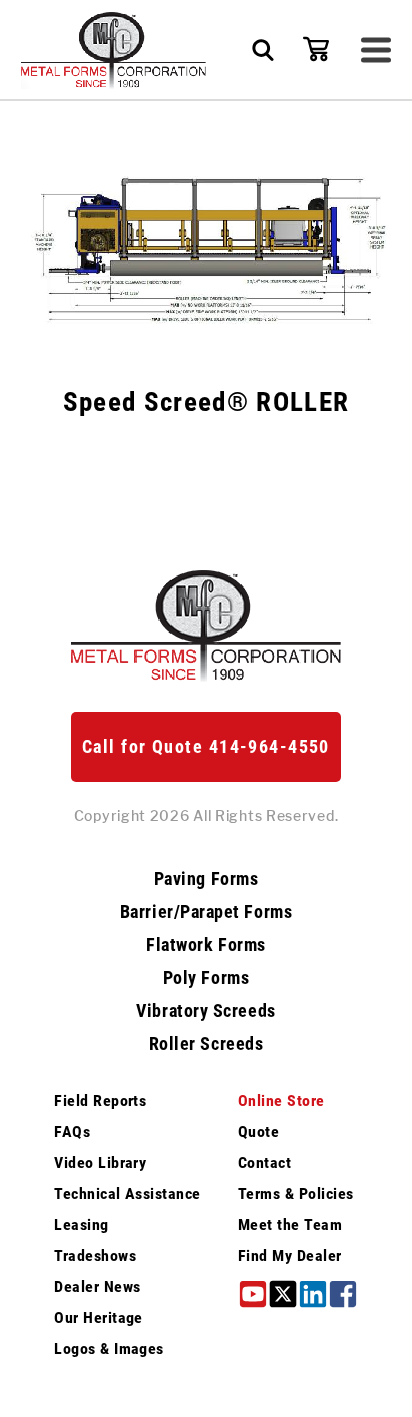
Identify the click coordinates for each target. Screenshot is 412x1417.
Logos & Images (109, 1348)
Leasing (81, 1224)
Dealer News (97, 1286)
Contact (264, 1162)
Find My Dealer (290, 1255)
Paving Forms (206, 879)
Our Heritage (98, 1317)
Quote (258, 1131)
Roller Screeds (206, 1044)
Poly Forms (206, 978)
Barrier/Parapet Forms (206, 912)
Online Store (281, 1100)
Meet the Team (290, 1224)
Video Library (100, 1162)
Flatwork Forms (206, 945)
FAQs (72, 1131)
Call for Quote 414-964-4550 (206, 746)
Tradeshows (95, 1255)
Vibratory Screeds (205, 1011)
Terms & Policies (296, 1193)
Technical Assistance (127, 1193)
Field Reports (100, 1100)
